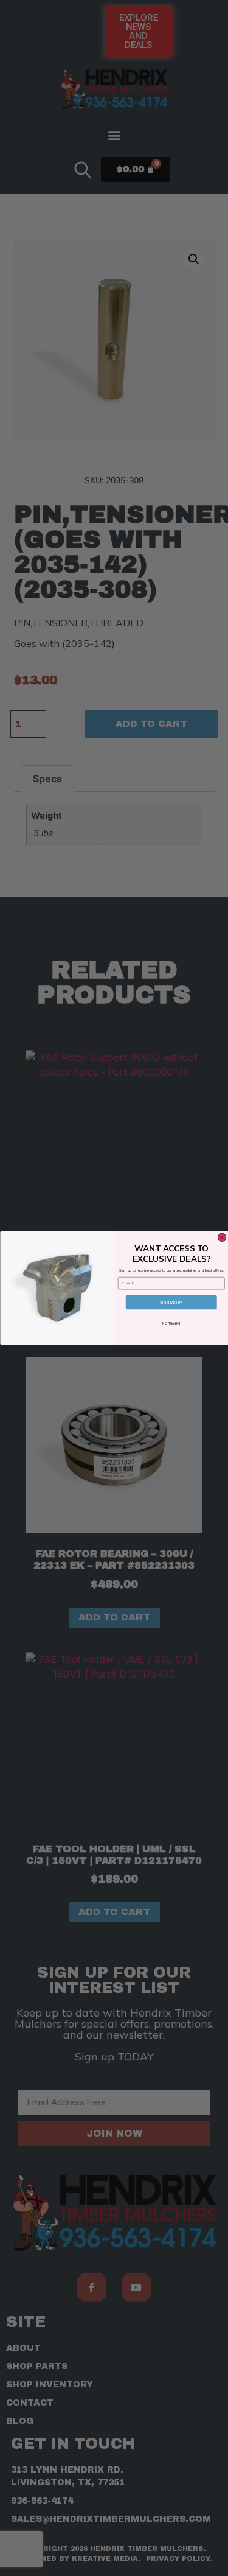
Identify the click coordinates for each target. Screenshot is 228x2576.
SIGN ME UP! (171, 1302)
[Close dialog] (222, 1237)
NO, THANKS (171, 1324)
